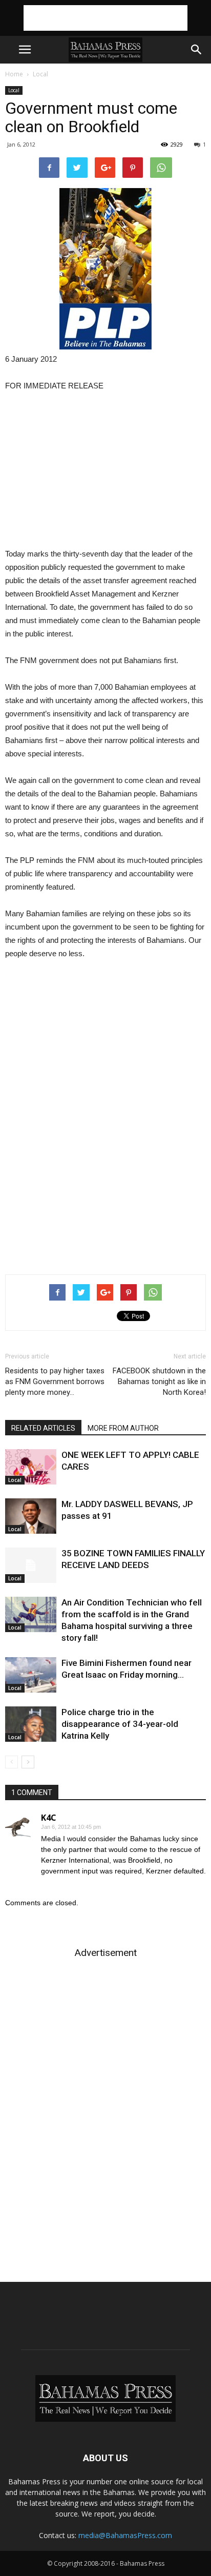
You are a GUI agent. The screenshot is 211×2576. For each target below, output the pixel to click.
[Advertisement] (105, 18)
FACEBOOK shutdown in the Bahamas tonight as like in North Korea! (159, 1382)
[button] (197, 50)
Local (40, 74)
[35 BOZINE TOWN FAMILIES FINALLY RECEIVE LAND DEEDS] (31, 1565)
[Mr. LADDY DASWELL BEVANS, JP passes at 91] (31, 1516)
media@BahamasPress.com (125, 2535)
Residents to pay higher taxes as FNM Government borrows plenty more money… (55, 1382)
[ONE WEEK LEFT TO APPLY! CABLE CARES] (31, 1467)
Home (14, 74)
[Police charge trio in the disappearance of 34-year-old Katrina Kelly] (31, 1724)
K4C (49, 1818)
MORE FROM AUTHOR (123, 1428)
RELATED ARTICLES (43, 1428)
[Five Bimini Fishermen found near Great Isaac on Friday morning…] (31, 1675)
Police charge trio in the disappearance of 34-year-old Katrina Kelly (120, 1724)
